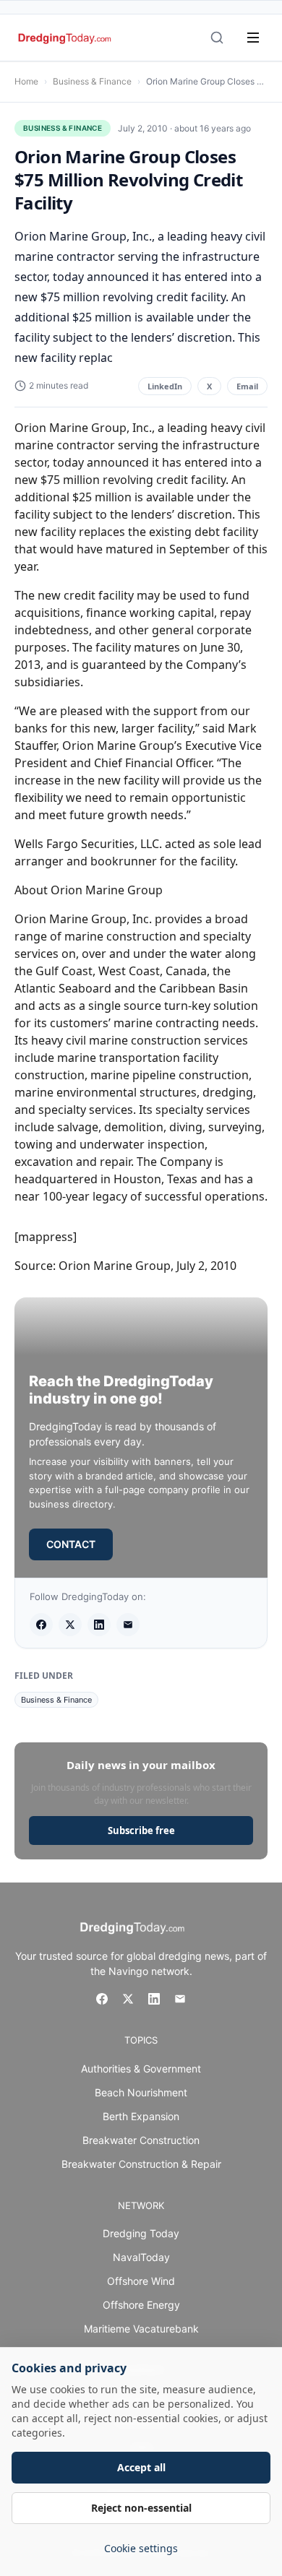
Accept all (141, 2467)
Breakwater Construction (141, 2140)
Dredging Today (141, 2233)
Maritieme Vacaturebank (141, 2329)
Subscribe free (141, 1831)
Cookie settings (141, 2548)
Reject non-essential (141, 2508)
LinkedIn (165, 386)
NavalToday (141, 2257)
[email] (128, 1625)
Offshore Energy (141, 2305)
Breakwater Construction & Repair (141, 2164)
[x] (70, 1625)
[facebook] (41, 1625)
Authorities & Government (141, 2069)
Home (26, 81)
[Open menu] (253, 38)
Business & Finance (92, 81)
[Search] (217, 38)
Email (247, 386)
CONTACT (71, 1544)
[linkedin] (99, 1625)
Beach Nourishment (141, 2092)
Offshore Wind (141, 2281)
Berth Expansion (141, 2116)
